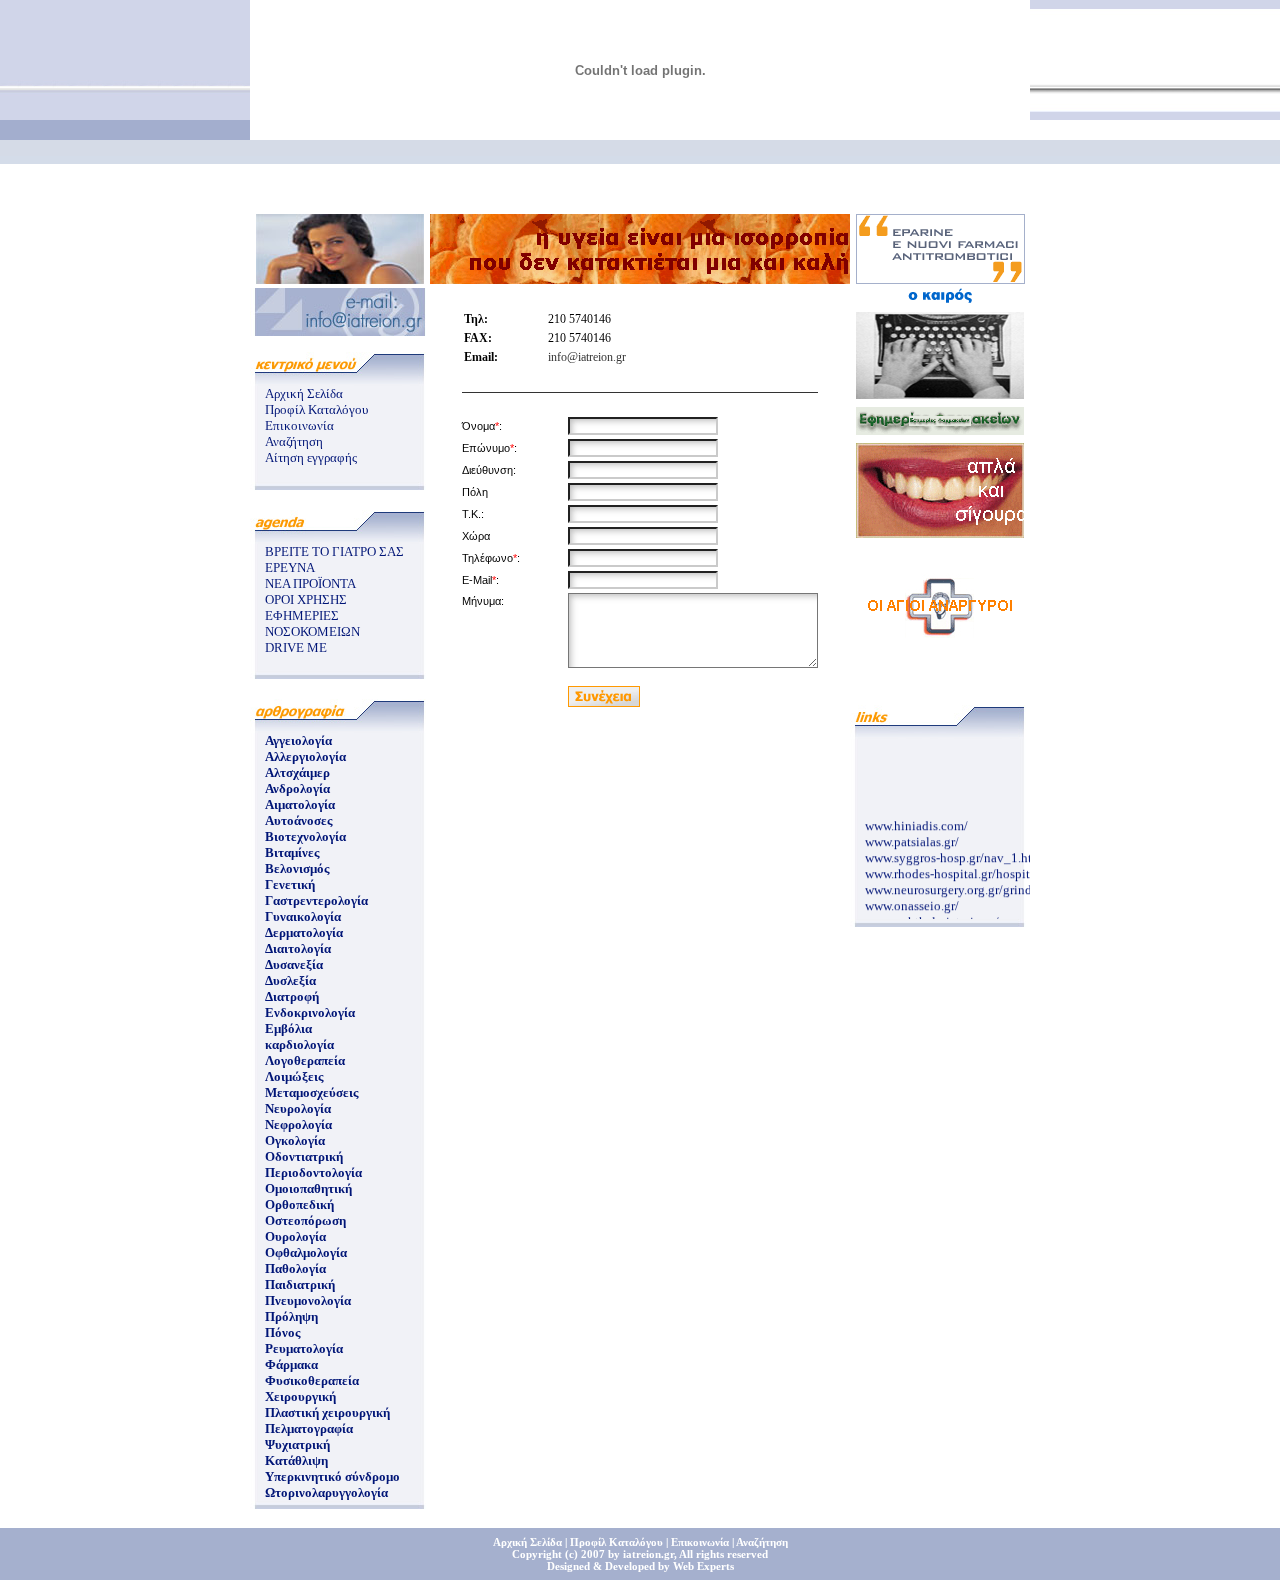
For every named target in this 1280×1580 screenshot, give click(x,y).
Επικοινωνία (299, 425)
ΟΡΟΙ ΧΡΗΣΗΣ (306, 599)
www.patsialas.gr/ (912, 837)
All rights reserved (723, 1554)
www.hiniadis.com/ (916, 821)
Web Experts (703, 1566)
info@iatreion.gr (587, 357)
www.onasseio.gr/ (912, 901)
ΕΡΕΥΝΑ (290, 567)
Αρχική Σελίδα (304, 393)
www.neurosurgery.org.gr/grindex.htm (967, 885)
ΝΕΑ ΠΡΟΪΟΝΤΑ (310, 583)
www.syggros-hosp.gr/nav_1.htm (953, 853)
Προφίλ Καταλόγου (316, 409)
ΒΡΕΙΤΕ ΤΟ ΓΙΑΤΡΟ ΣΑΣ (334, 551)
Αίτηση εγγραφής (311, 457)
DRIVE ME (296, 647)
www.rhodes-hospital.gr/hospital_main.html (983, 869)
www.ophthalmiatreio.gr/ (932, 917)
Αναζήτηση (294, 441)
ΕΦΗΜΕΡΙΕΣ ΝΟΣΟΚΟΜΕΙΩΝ (312, 623)
